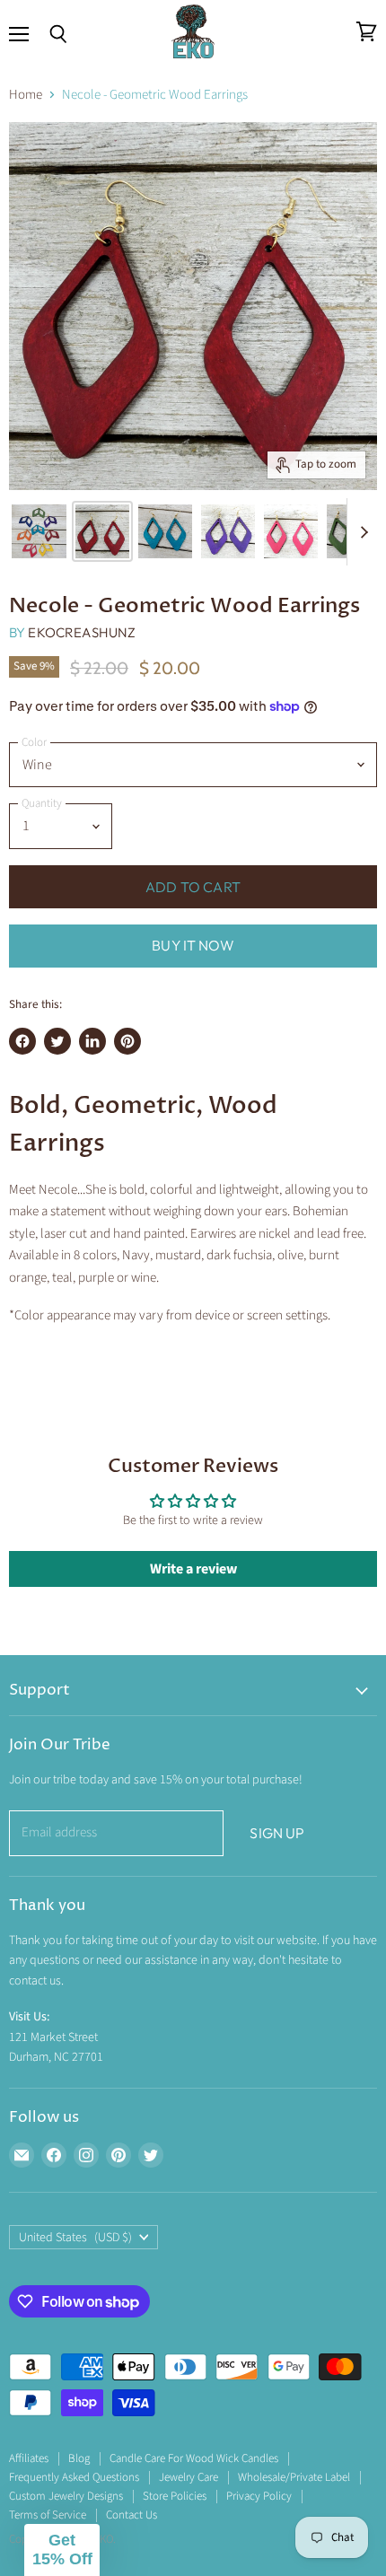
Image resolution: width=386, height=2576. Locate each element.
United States (75, 2238)
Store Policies (175, 2496)
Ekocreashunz (82, 632)
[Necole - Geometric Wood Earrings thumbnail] (39, 531)
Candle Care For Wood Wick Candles (194, 2458)
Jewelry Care (189, 2477)
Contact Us (132, 2515)
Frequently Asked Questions (74, 2477)
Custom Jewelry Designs (66, 2496)
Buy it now (193, 945)
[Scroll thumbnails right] (361, 532)
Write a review (193, 1569)
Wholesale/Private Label (294, 2477)
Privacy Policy (259, 2496)
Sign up (277, 1833)
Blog (79, 2458)
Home (26, 95)
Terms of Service (48, 2515)
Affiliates (29, 2458)
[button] (62, 2550)
